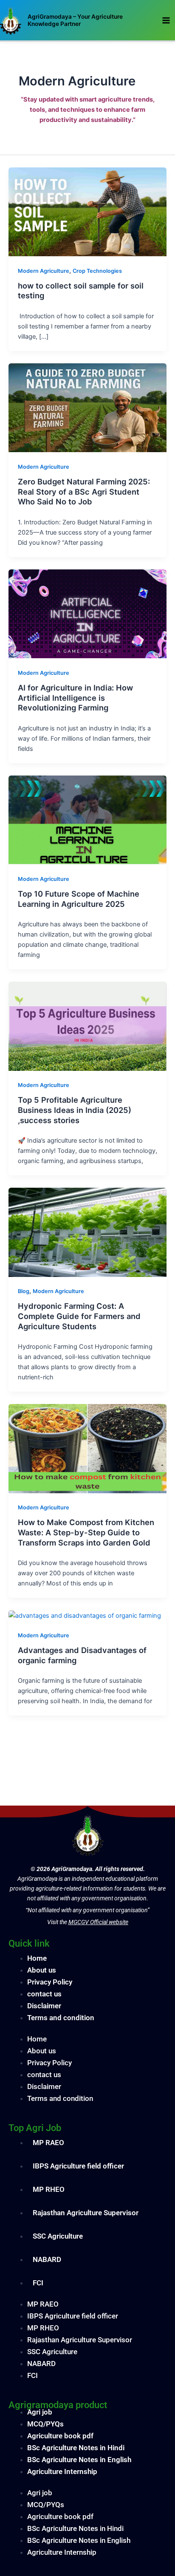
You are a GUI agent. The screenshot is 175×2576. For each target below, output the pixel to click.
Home (37, 1958)
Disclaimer (44, 2006)
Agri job (40, 2412)
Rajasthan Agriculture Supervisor (86, 2213)
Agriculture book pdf (60, 2436)
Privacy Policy (50, 1982)
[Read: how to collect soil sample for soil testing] (87, 211)
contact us (44, 1994)
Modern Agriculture (44, 271)
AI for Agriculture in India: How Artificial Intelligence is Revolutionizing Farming (75, 698)
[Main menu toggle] (166, 20)
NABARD (47, 2259)
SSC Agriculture (58, 2236)
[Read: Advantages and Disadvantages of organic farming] (85, 1615)
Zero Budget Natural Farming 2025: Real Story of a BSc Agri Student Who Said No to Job (84, 491)
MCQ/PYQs (45, 2424)
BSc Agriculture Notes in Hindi (76, 2448)
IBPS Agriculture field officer (78, 2166)
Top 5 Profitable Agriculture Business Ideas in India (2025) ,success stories (75, 1110)
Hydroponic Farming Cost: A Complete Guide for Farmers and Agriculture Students (79, 1316)
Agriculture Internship (62, 2471)
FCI (38, 2283)
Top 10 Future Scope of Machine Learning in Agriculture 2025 (79, 899)
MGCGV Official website (98, 1922)
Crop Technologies (97, 271)
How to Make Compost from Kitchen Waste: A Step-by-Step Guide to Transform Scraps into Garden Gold (86, 1532)
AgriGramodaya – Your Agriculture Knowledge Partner (75, 20)
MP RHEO (49, 2189)
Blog (24, 1291)
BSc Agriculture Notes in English (79, 2460)
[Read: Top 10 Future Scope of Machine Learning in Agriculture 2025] (87, 820)
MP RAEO (48, 2143)
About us (42, 1970)
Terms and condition (61, 2018)
